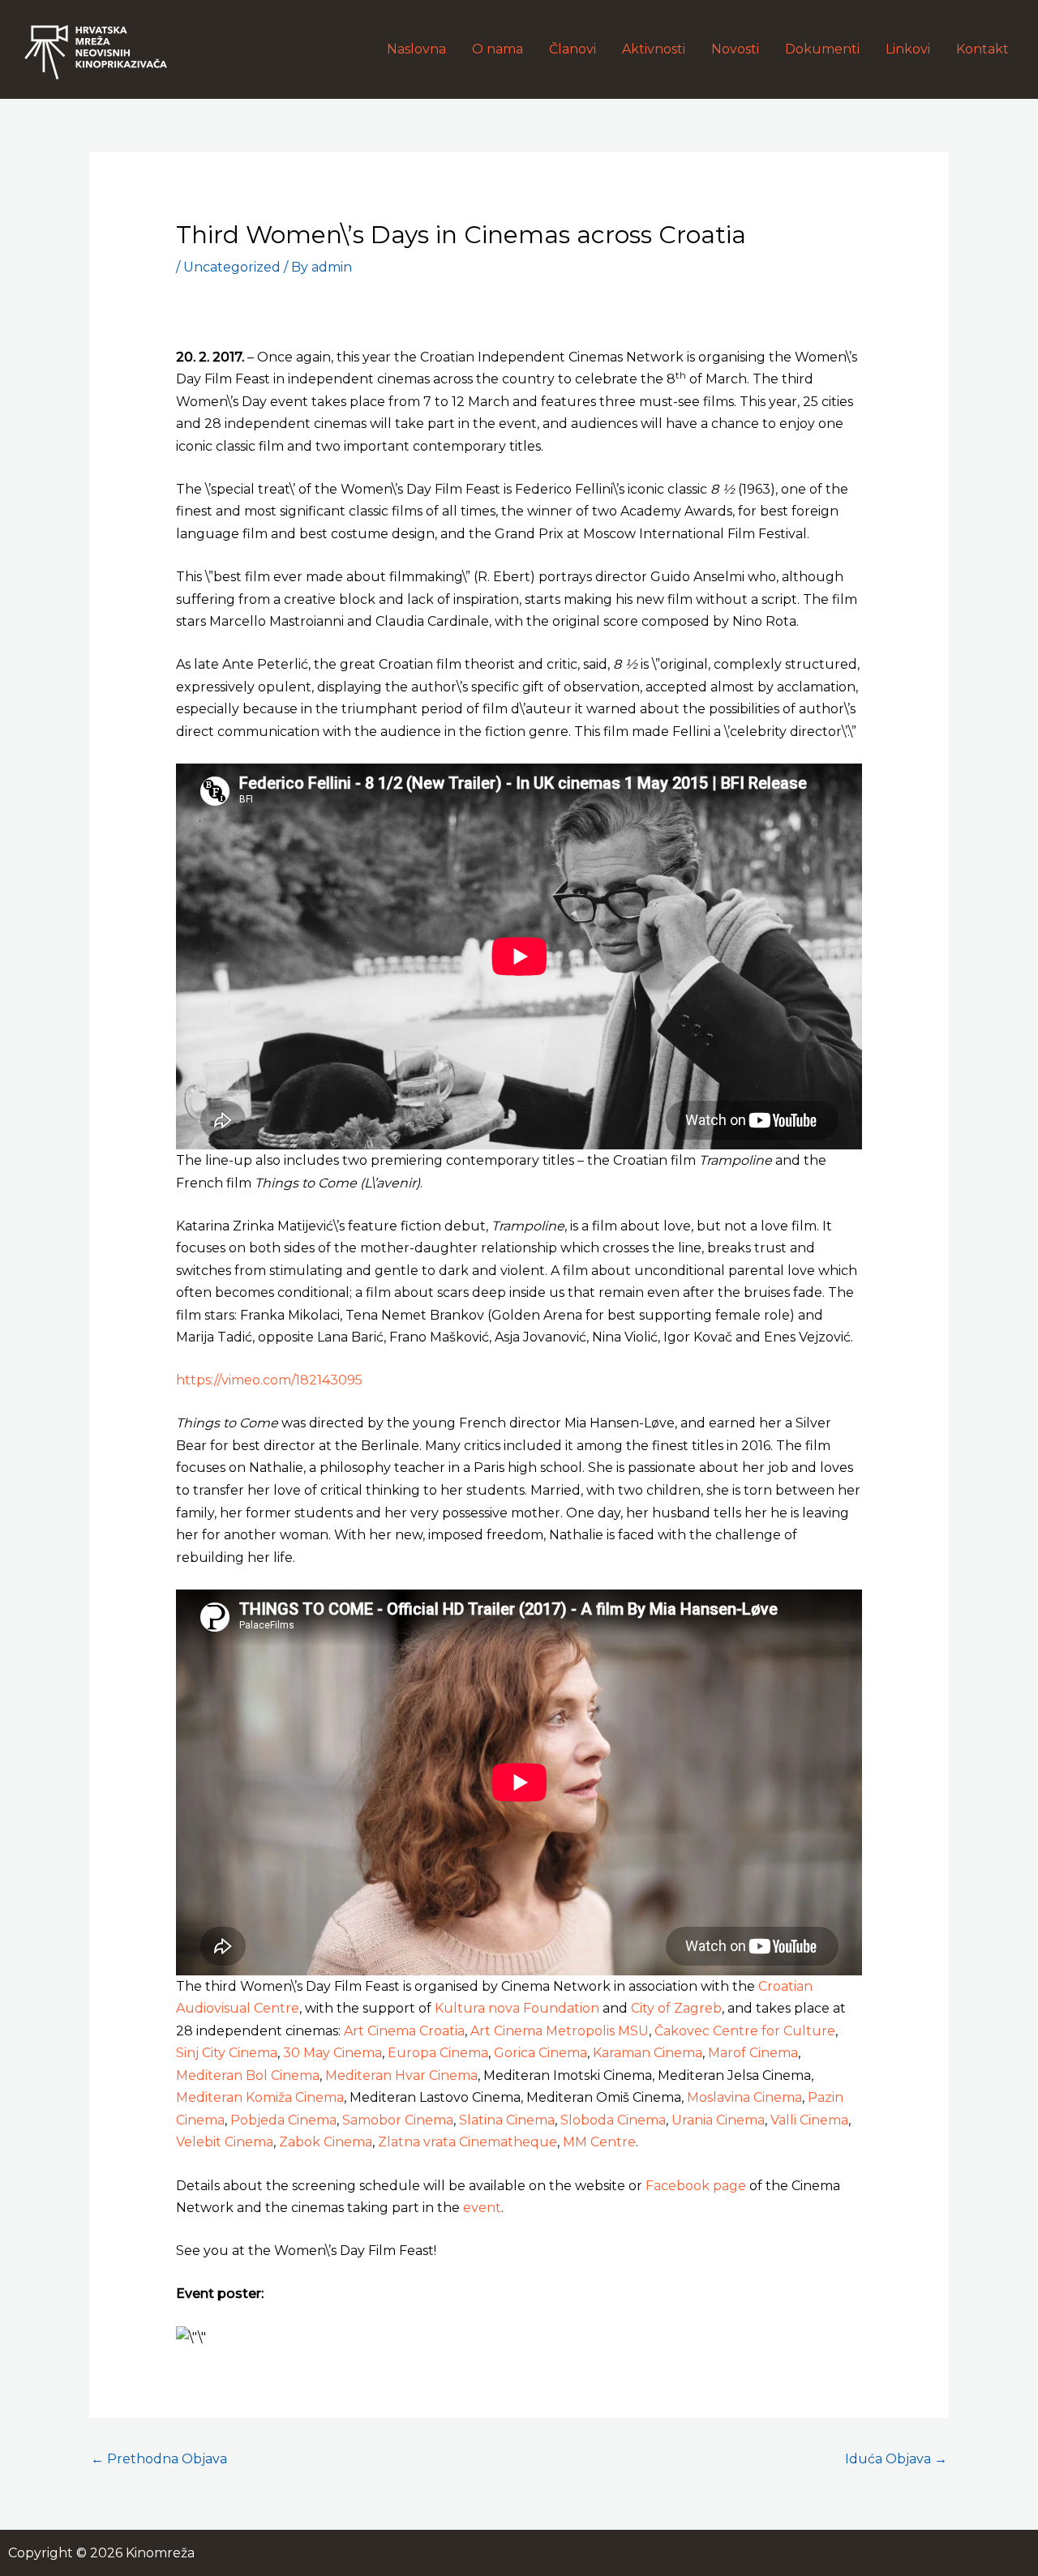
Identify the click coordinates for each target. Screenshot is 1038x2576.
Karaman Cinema (648, 2053)
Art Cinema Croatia (404, 2031)
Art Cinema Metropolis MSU (560, 2031)
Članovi (573, 49)
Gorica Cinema (540, 2053)
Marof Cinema (753, 2053)
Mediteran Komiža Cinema (260, 2097)
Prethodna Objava (159, 2459)
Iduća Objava (896, 2459)
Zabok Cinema (326, 2142)
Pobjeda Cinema (283, 2120)
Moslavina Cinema (744, 2097)
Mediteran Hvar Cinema (401, 2075)
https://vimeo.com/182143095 (269, 1380)
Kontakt (982, 49)
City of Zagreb (676, 2008)
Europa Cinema (438, 2053)
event (482, 2208)
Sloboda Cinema (613, 2120)
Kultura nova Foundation (517, 2008)
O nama (498, 49)
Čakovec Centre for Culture (745, 2031)
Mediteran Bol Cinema (248, 2075)
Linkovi (908, 49)
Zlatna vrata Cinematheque (468, 2142)
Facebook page (696, 2186)
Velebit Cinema (225, 2142)
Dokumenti (822, 49)
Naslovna (416, 49)
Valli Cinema (809, 2120)
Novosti (735, 49)
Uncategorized (232, 267)
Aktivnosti (654, 49)
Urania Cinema (718, 2120)
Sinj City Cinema (227, 2053)
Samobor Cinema (398, 2120)
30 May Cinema (332, 2053)
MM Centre (599, 2142)
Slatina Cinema (507, 2120)
